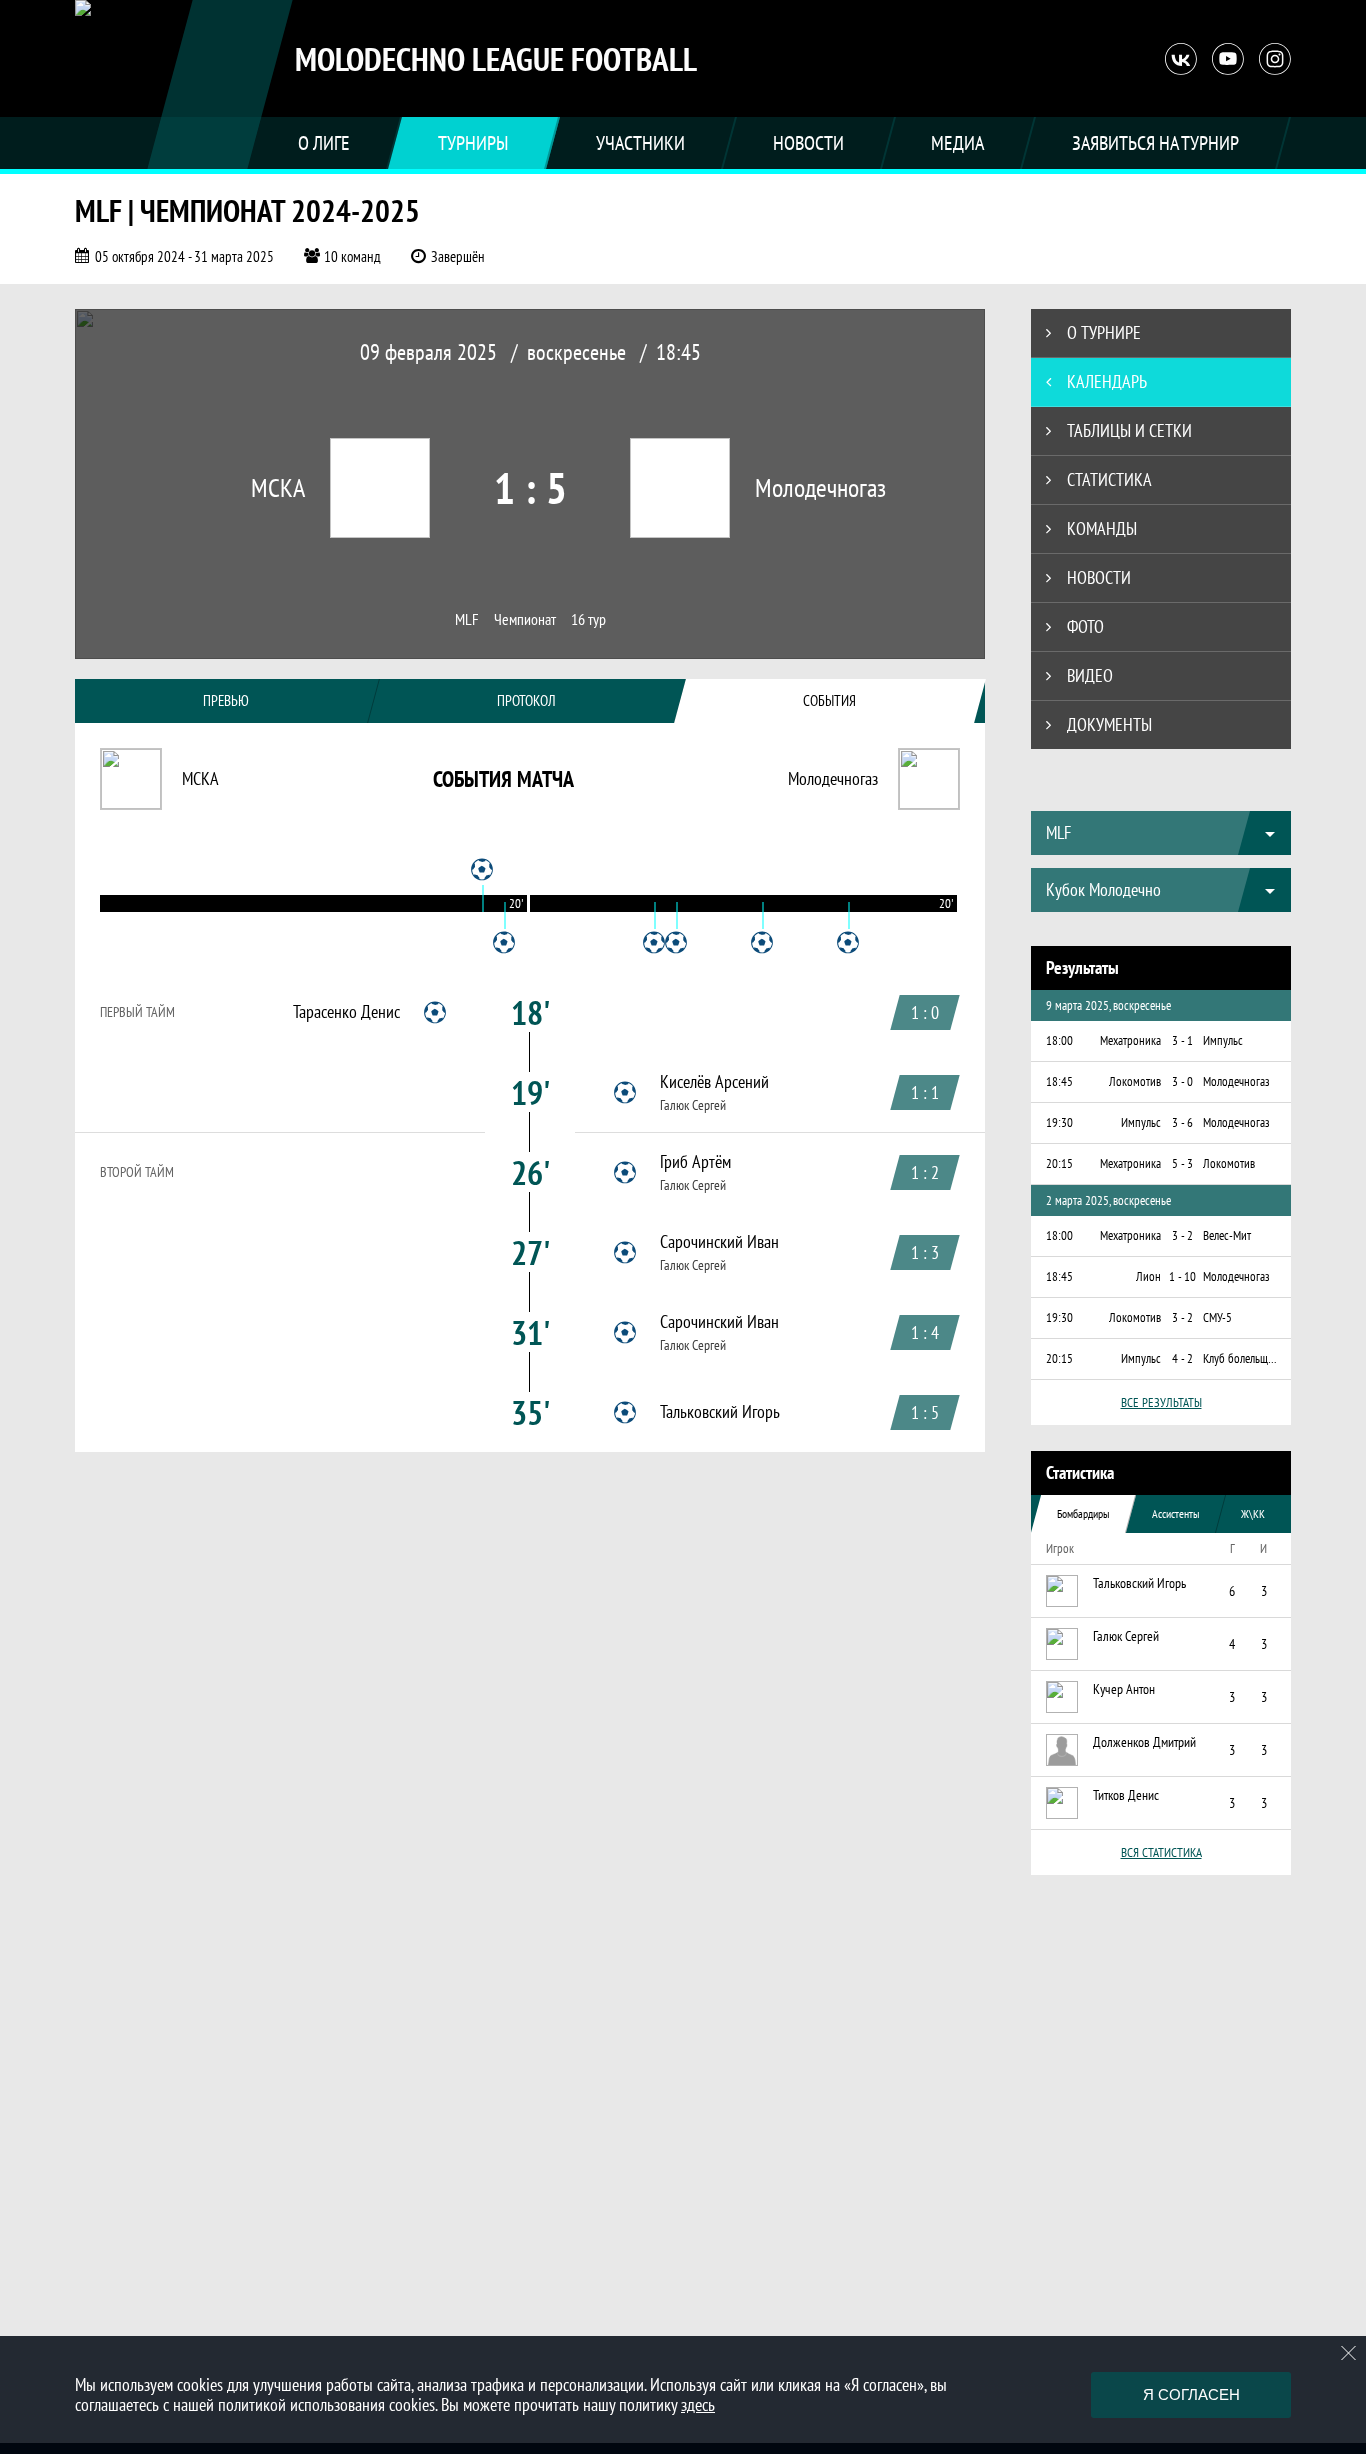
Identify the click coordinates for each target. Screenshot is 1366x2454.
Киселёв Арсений (714, 1082)
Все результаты (1161, 1402)
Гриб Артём (695, 1162)
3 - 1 (1182, 1040)
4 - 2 (1182, 1358)
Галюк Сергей (693, 1105)
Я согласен (1191, 2394)
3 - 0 (1182, 1081)
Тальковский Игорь (720, 1412)
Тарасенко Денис (346, 1012)
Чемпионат (525, 619)
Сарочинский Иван (719, 1242)
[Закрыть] (1349, 2353)
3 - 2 (1182, 1235)
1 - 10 (1182, 1276)
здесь (698, 2404)
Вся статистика (1161, 1852)
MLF (467, 619)
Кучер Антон (1124, 1689)
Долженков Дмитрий (1144, 1742)
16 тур (588, 619)
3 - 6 (1182, 1122)
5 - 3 (1182, 1163)
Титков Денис (1126, 1795)
